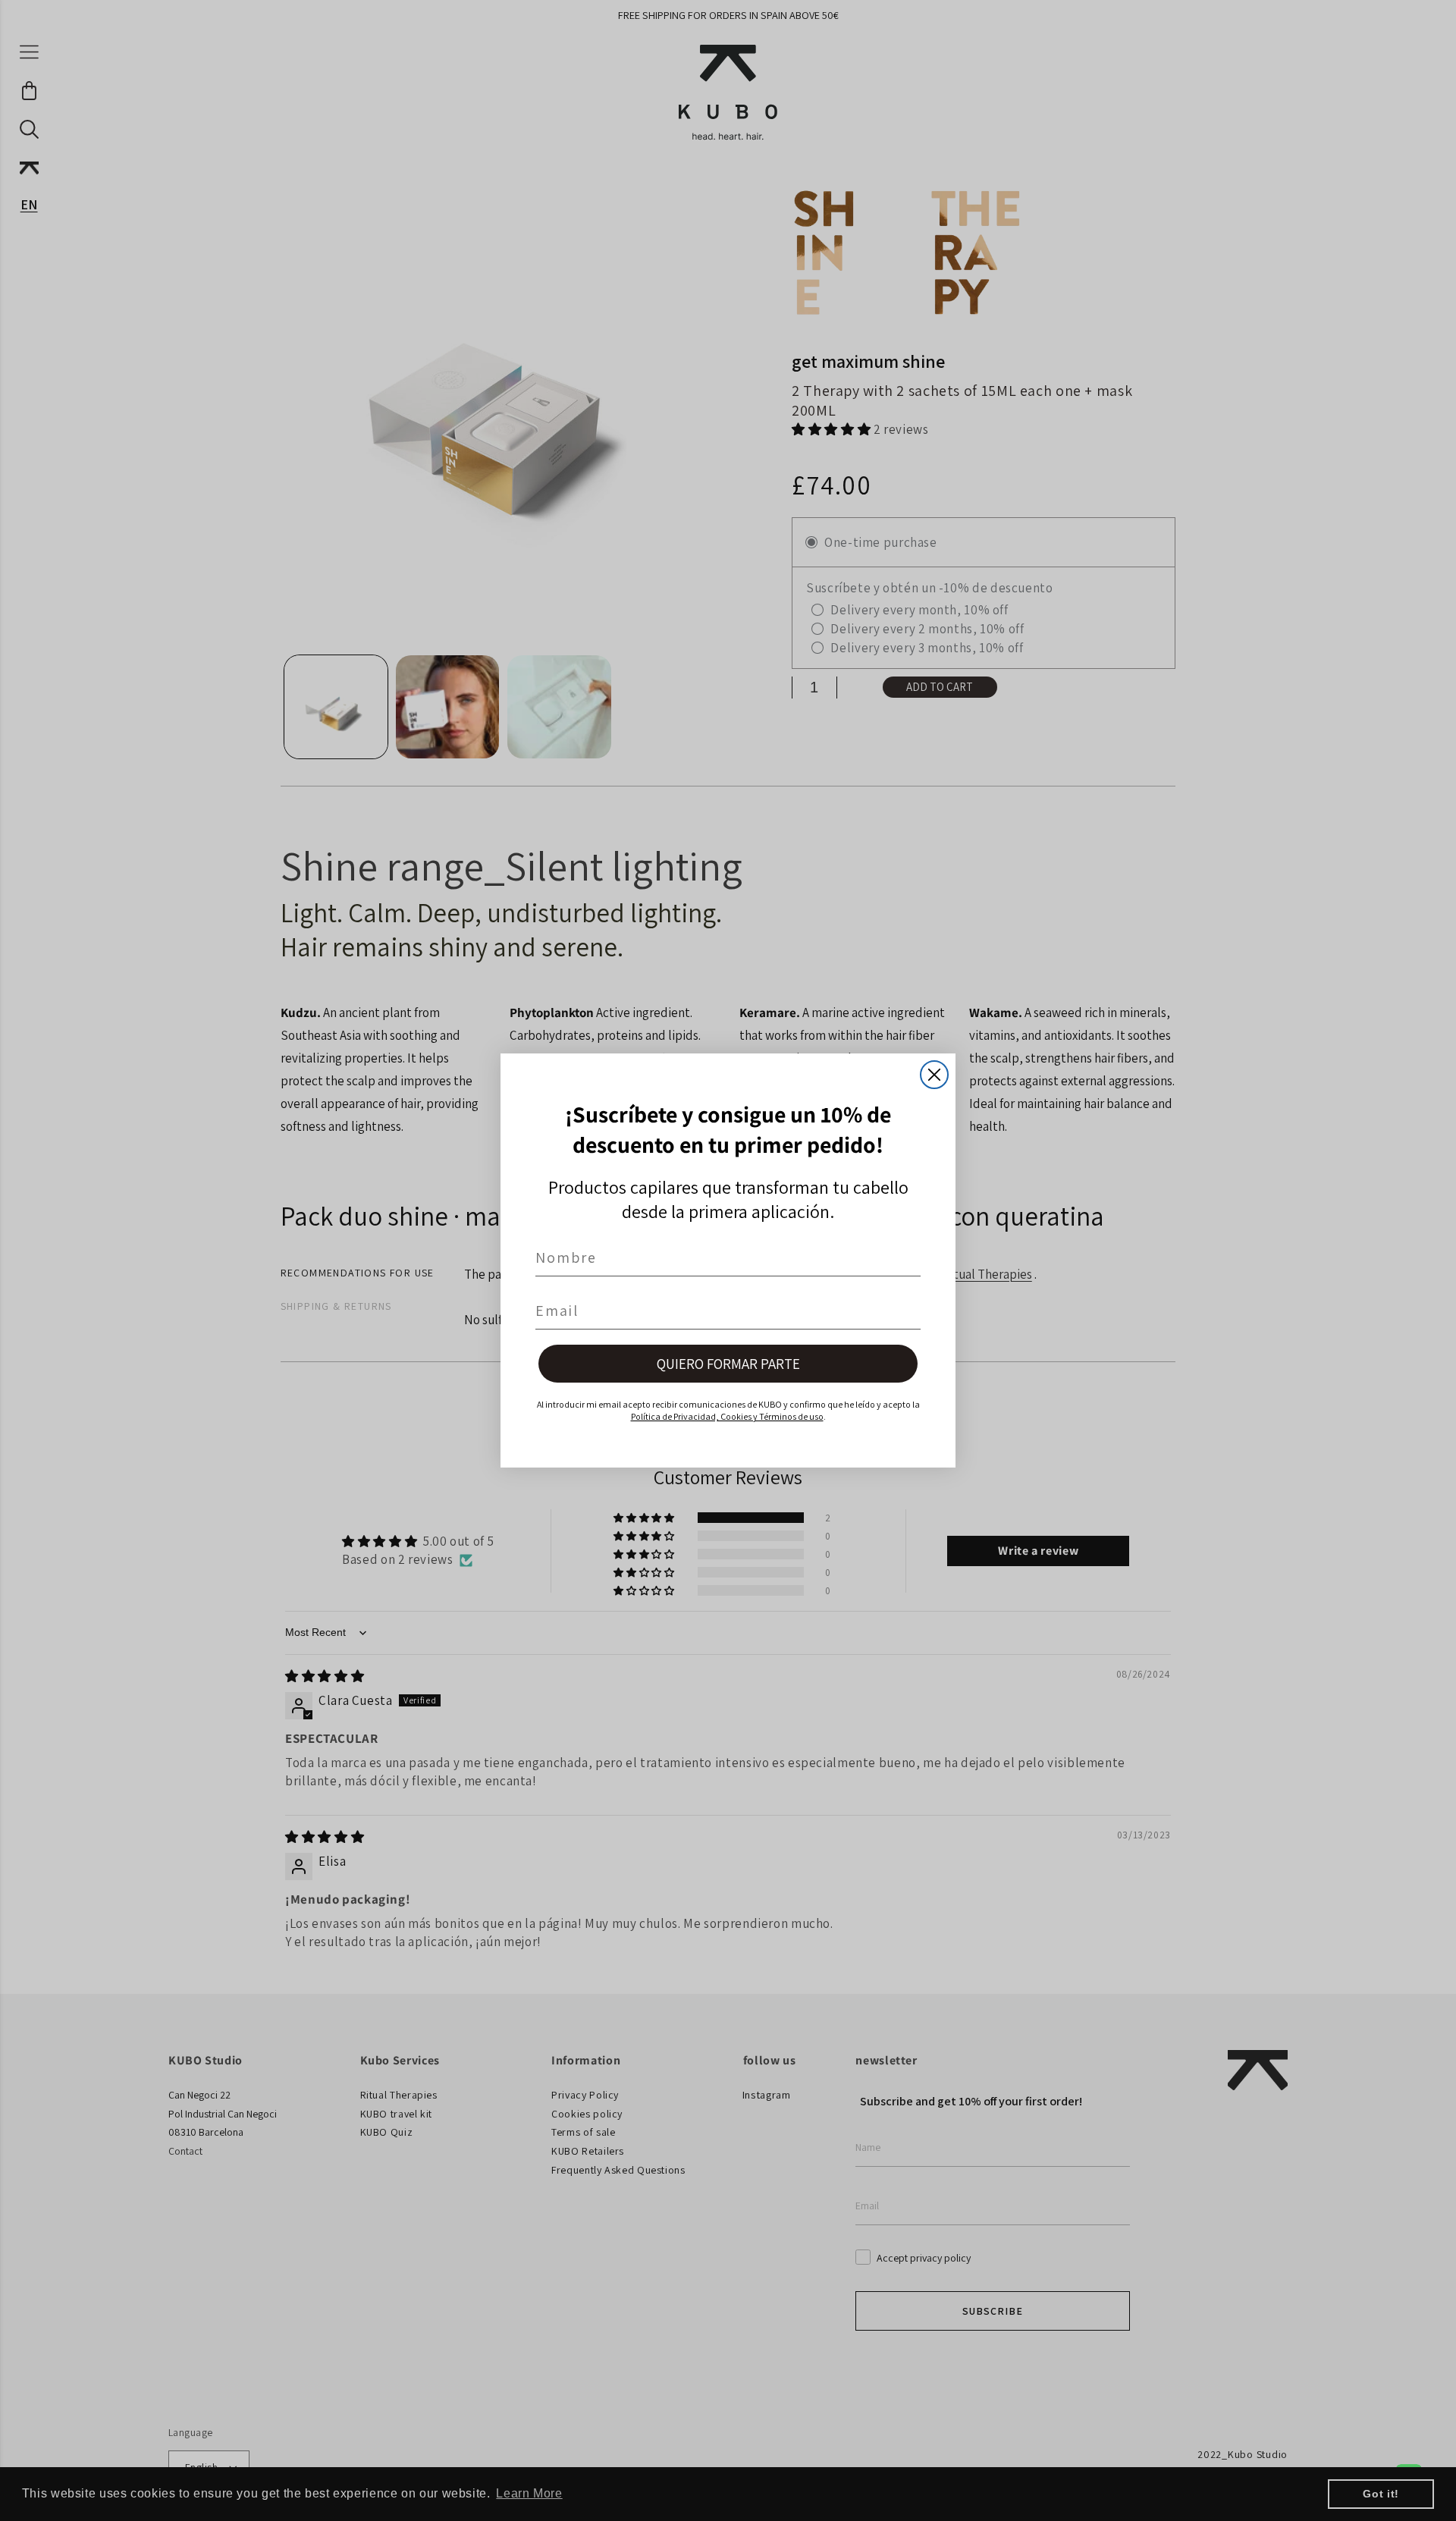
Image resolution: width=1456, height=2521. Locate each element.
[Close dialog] (934, 1075)
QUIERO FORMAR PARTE (728, 1364)
